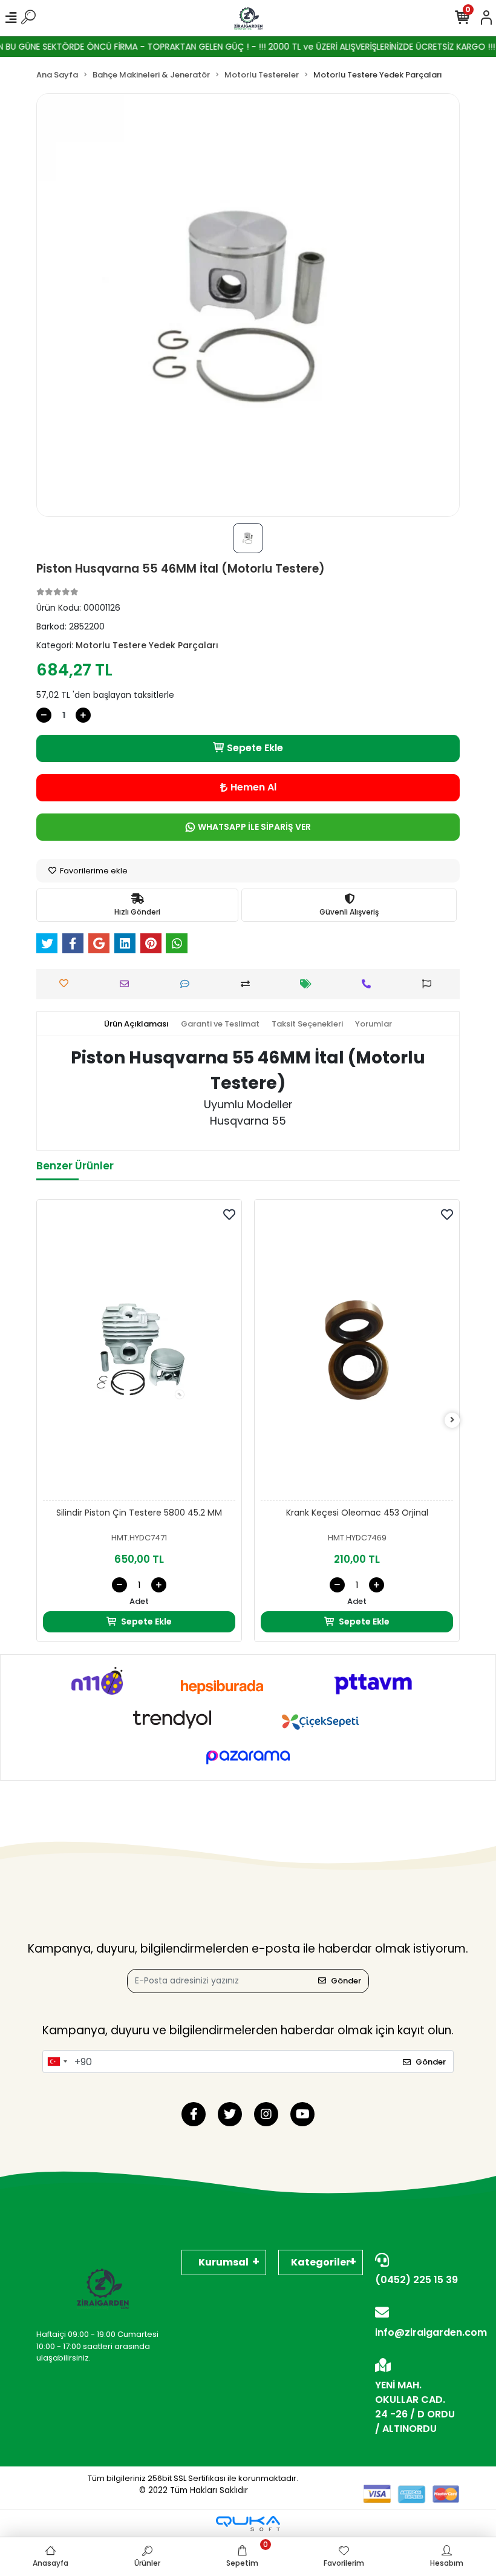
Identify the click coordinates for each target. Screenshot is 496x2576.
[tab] (136, 1024)
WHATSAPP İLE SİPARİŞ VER (254, 827)
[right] (452, 1420)
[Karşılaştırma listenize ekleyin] (248, 984)
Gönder (346, 1981)
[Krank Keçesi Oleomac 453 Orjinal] (357, 1353)
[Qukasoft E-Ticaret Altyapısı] (248, 2524)
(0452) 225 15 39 (416, 2280)
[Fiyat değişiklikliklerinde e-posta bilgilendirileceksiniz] (309, 984)
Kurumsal (224, 2262)
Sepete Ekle (255, 748)
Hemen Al (253, 787)
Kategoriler (321, 2262)
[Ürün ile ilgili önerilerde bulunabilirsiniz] (430, 984)
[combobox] (57, 2062)
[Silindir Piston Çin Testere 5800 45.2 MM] (139, 1353)
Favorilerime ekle (93, 871)
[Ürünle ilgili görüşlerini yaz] (188, 984)
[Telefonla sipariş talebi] (369, 984)
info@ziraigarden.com (417, 2332)
